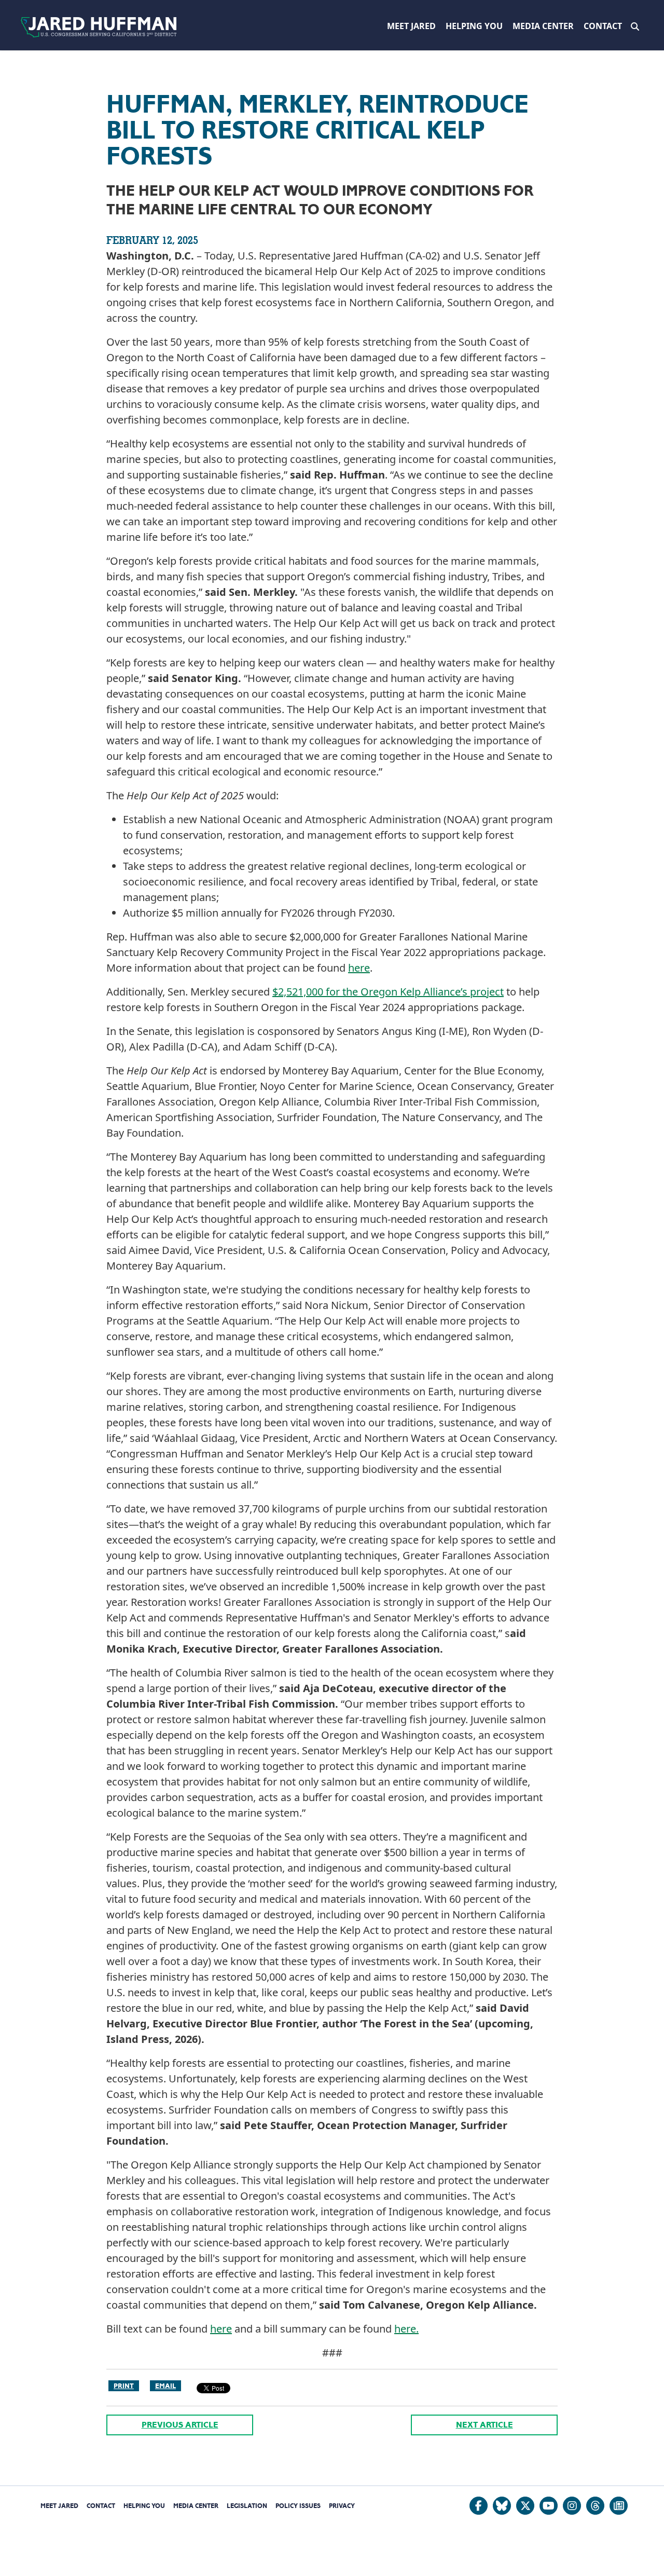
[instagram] (572, 2506)
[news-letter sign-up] (619, 2506)
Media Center (543, 26)
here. (406, 2329)
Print (124, 2386)
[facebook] (479, 2506)
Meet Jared (411, 26)
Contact (603, 26)
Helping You (474, 26)
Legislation (247, 2506)
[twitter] (525, 2506)
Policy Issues (298, 2506)
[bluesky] (502, 2506)
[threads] (595, 2506)
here (359, 968)
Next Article (485, 2425)
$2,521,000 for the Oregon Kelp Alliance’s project (388, 992)
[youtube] (549, 2506)
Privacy (342, 2506)
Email (165, 2386)
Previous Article (180, 2425)
